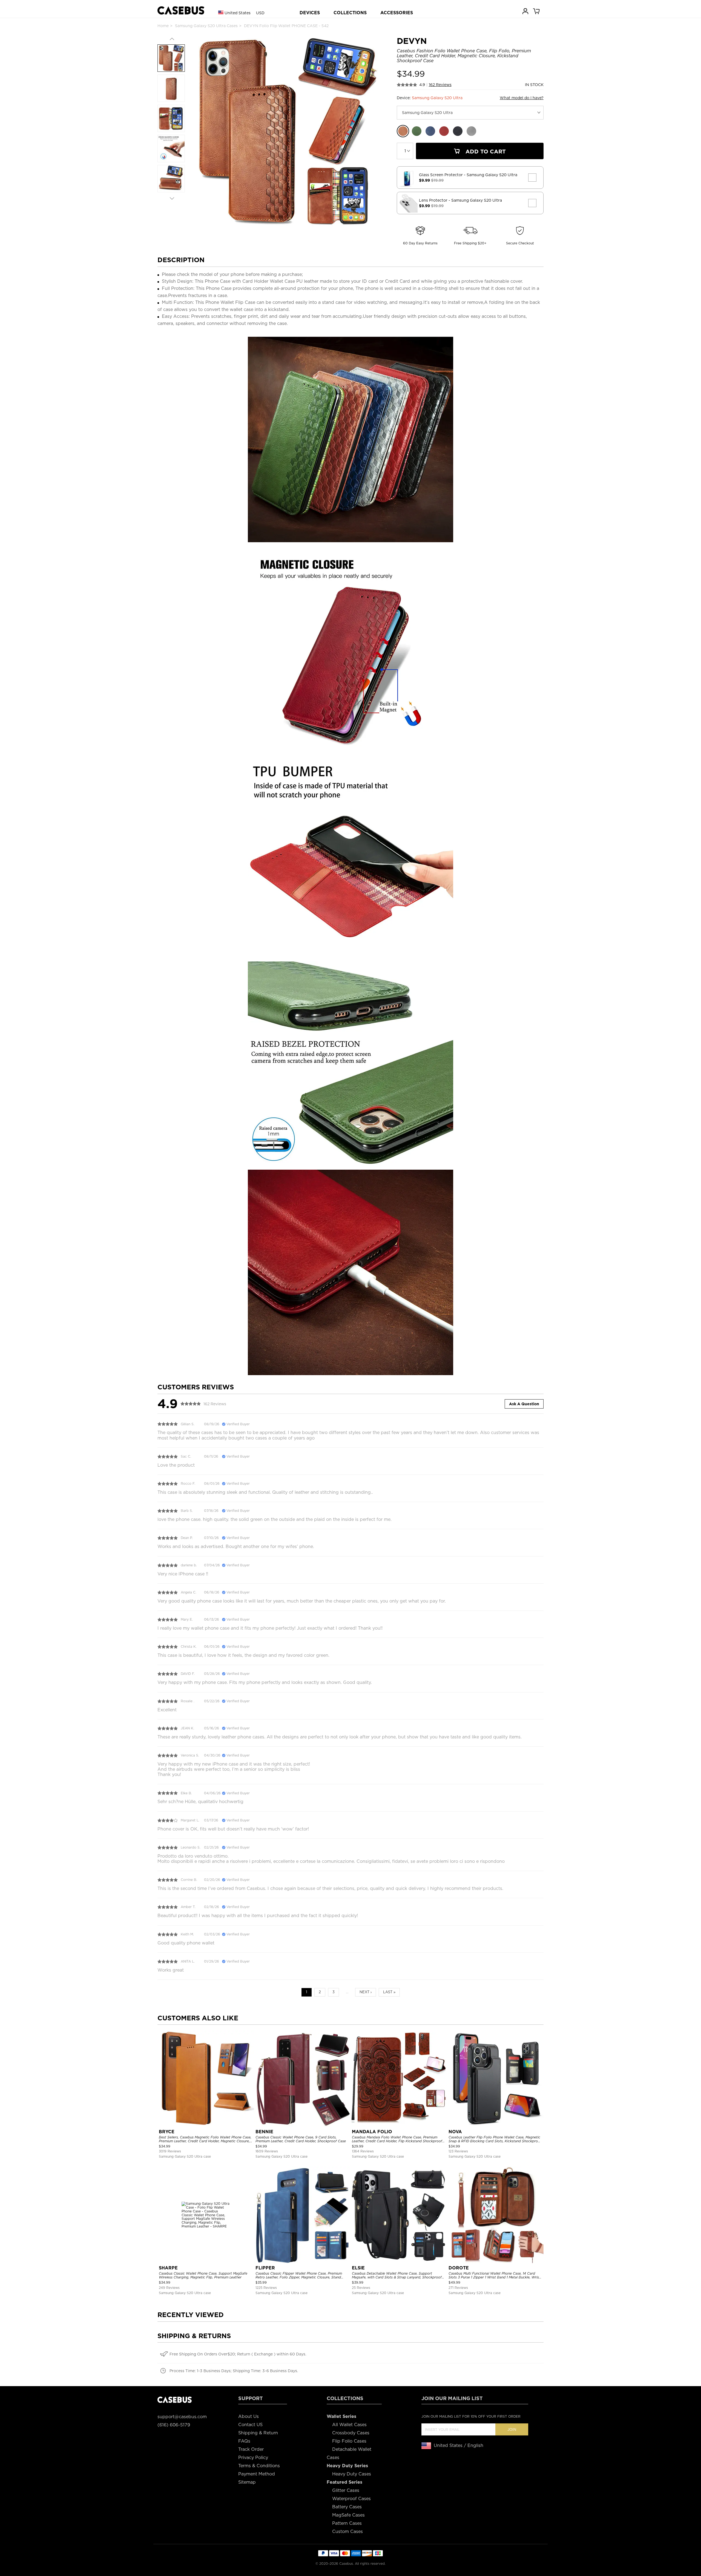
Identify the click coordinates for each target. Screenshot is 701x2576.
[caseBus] (181, 11)
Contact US (250, 2425)
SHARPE (168, 2268)
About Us (248, 2416)
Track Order (251, 2449)
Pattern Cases (347, 2523)
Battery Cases (347, 2507)
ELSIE (358, 2268)
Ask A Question (524, 1404)
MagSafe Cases (348, 2515)
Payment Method (257, 2474)
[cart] (537, 11)
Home (163, 26)
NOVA (455, 2132)
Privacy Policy (253, 2458)
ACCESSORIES (397, 13)
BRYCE (167, 2132)
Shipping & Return (258, 2433)
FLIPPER (265, 2268)
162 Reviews (440, 85)
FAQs (244, 2441)
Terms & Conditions (259, 2466)
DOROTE (459, 2268)
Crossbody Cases (351, 2433)
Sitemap (247, 2482)
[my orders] (526, 11)
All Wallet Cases (349, 2425)
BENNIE (264, 2132)
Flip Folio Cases (349, 2441)
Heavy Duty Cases (352, 2474)
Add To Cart (485, 152)
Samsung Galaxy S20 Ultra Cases (206, 26)
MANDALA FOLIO (372, 2132)
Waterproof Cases (351, 2499)
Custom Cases (347, 2531)
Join (512, 2430)
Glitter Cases (346, 2490)
